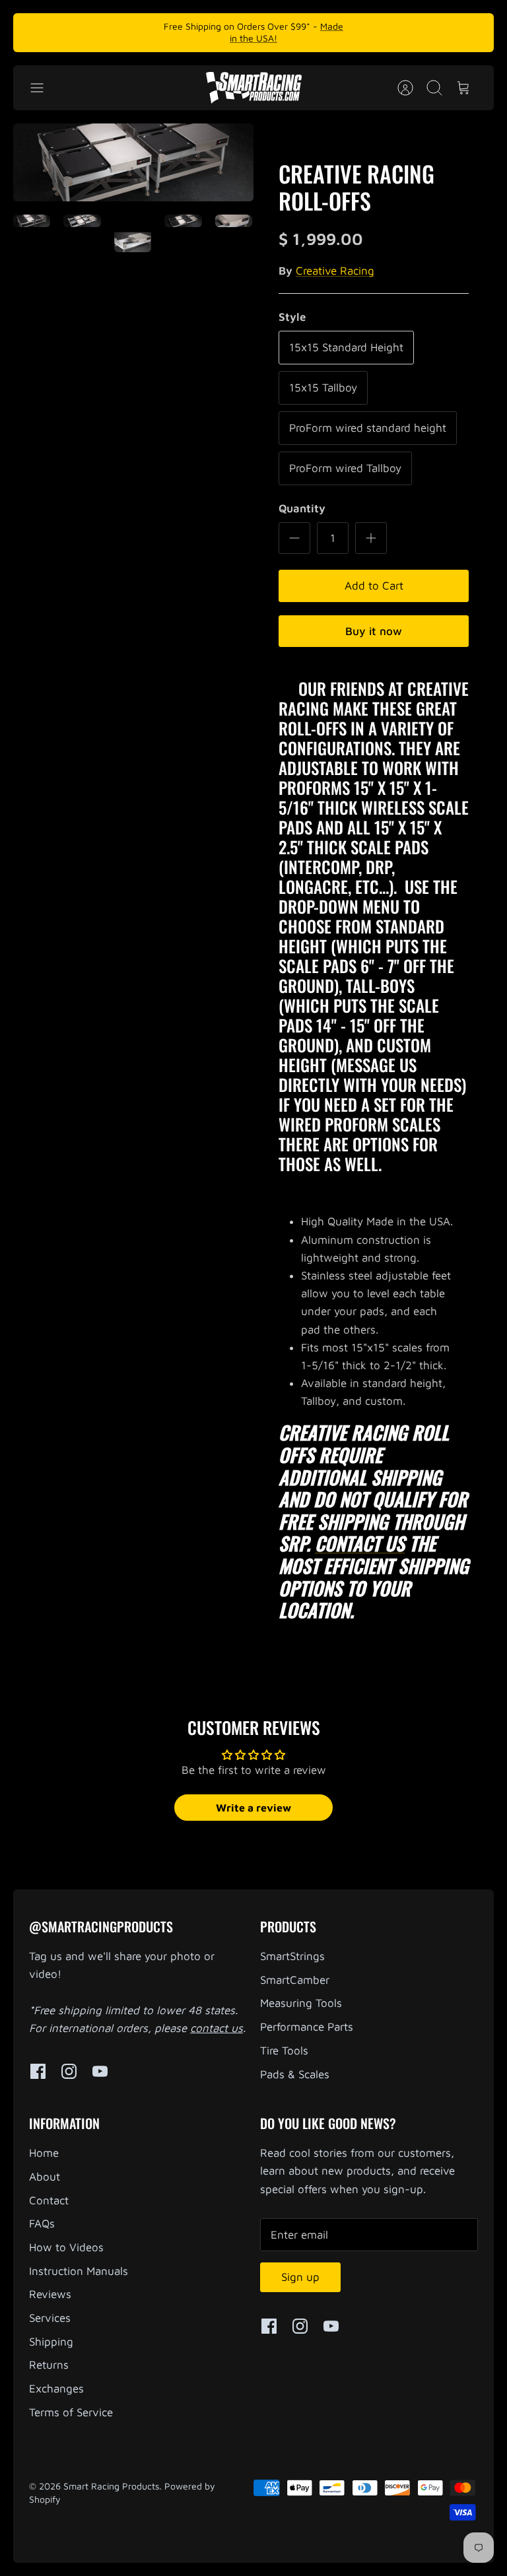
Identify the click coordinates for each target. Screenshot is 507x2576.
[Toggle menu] (44, 88)
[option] (133, 162)
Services (50, 2318)
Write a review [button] (253, 1808)
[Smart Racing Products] (254, 88)
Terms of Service (71, 2412)
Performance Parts (307, 2027)
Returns (49, 2365)
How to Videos (66, 2247)
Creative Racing (335, 271)
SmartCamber (295, 1980)
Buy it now (374, 631)
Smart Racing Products (111, 2486)
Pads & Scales (295, 2074)
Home (44, 2153)
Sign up (300, 2277)
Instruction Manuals (79, 2271)
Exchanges (56, 2389)
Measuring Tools (301, 2003)
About (45, 2177)
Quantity (302, 508)
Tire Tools (284, 2051)
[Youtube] (100, 2071)
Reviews (50, 2294)
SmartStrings (292, 1956)
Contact (49, 2200)
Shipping (51, 2342)
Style (292, 317)
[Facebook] (38, 2071)
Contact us (360, 1543)
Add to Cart (374, 586)
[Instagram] (69, 2071)
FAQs (42, 2223)
